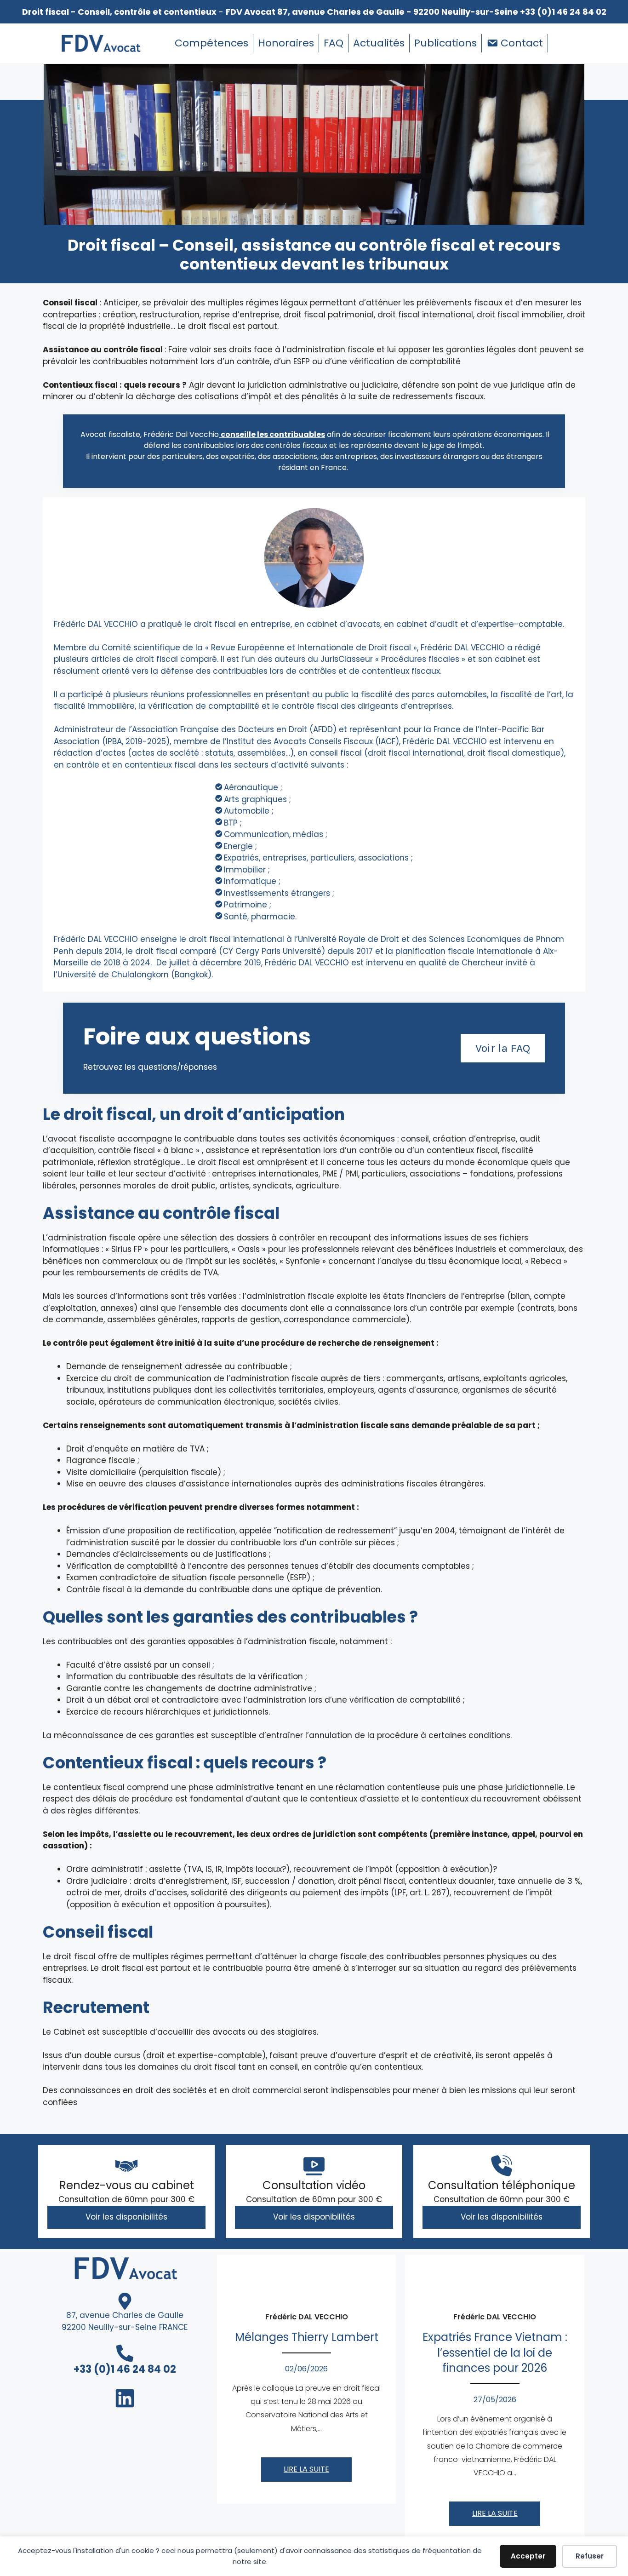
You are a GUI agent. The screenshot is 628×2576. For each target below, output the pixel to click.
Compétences (211, 43)
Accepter (528, 2556)
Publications (445, 43)
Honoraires (286, 43)
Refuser (590, 2556)
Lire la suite (306, 2469)
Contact (522, 43)
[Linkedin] (560, 43)
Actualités (379, 43)
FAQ (334, 43)
